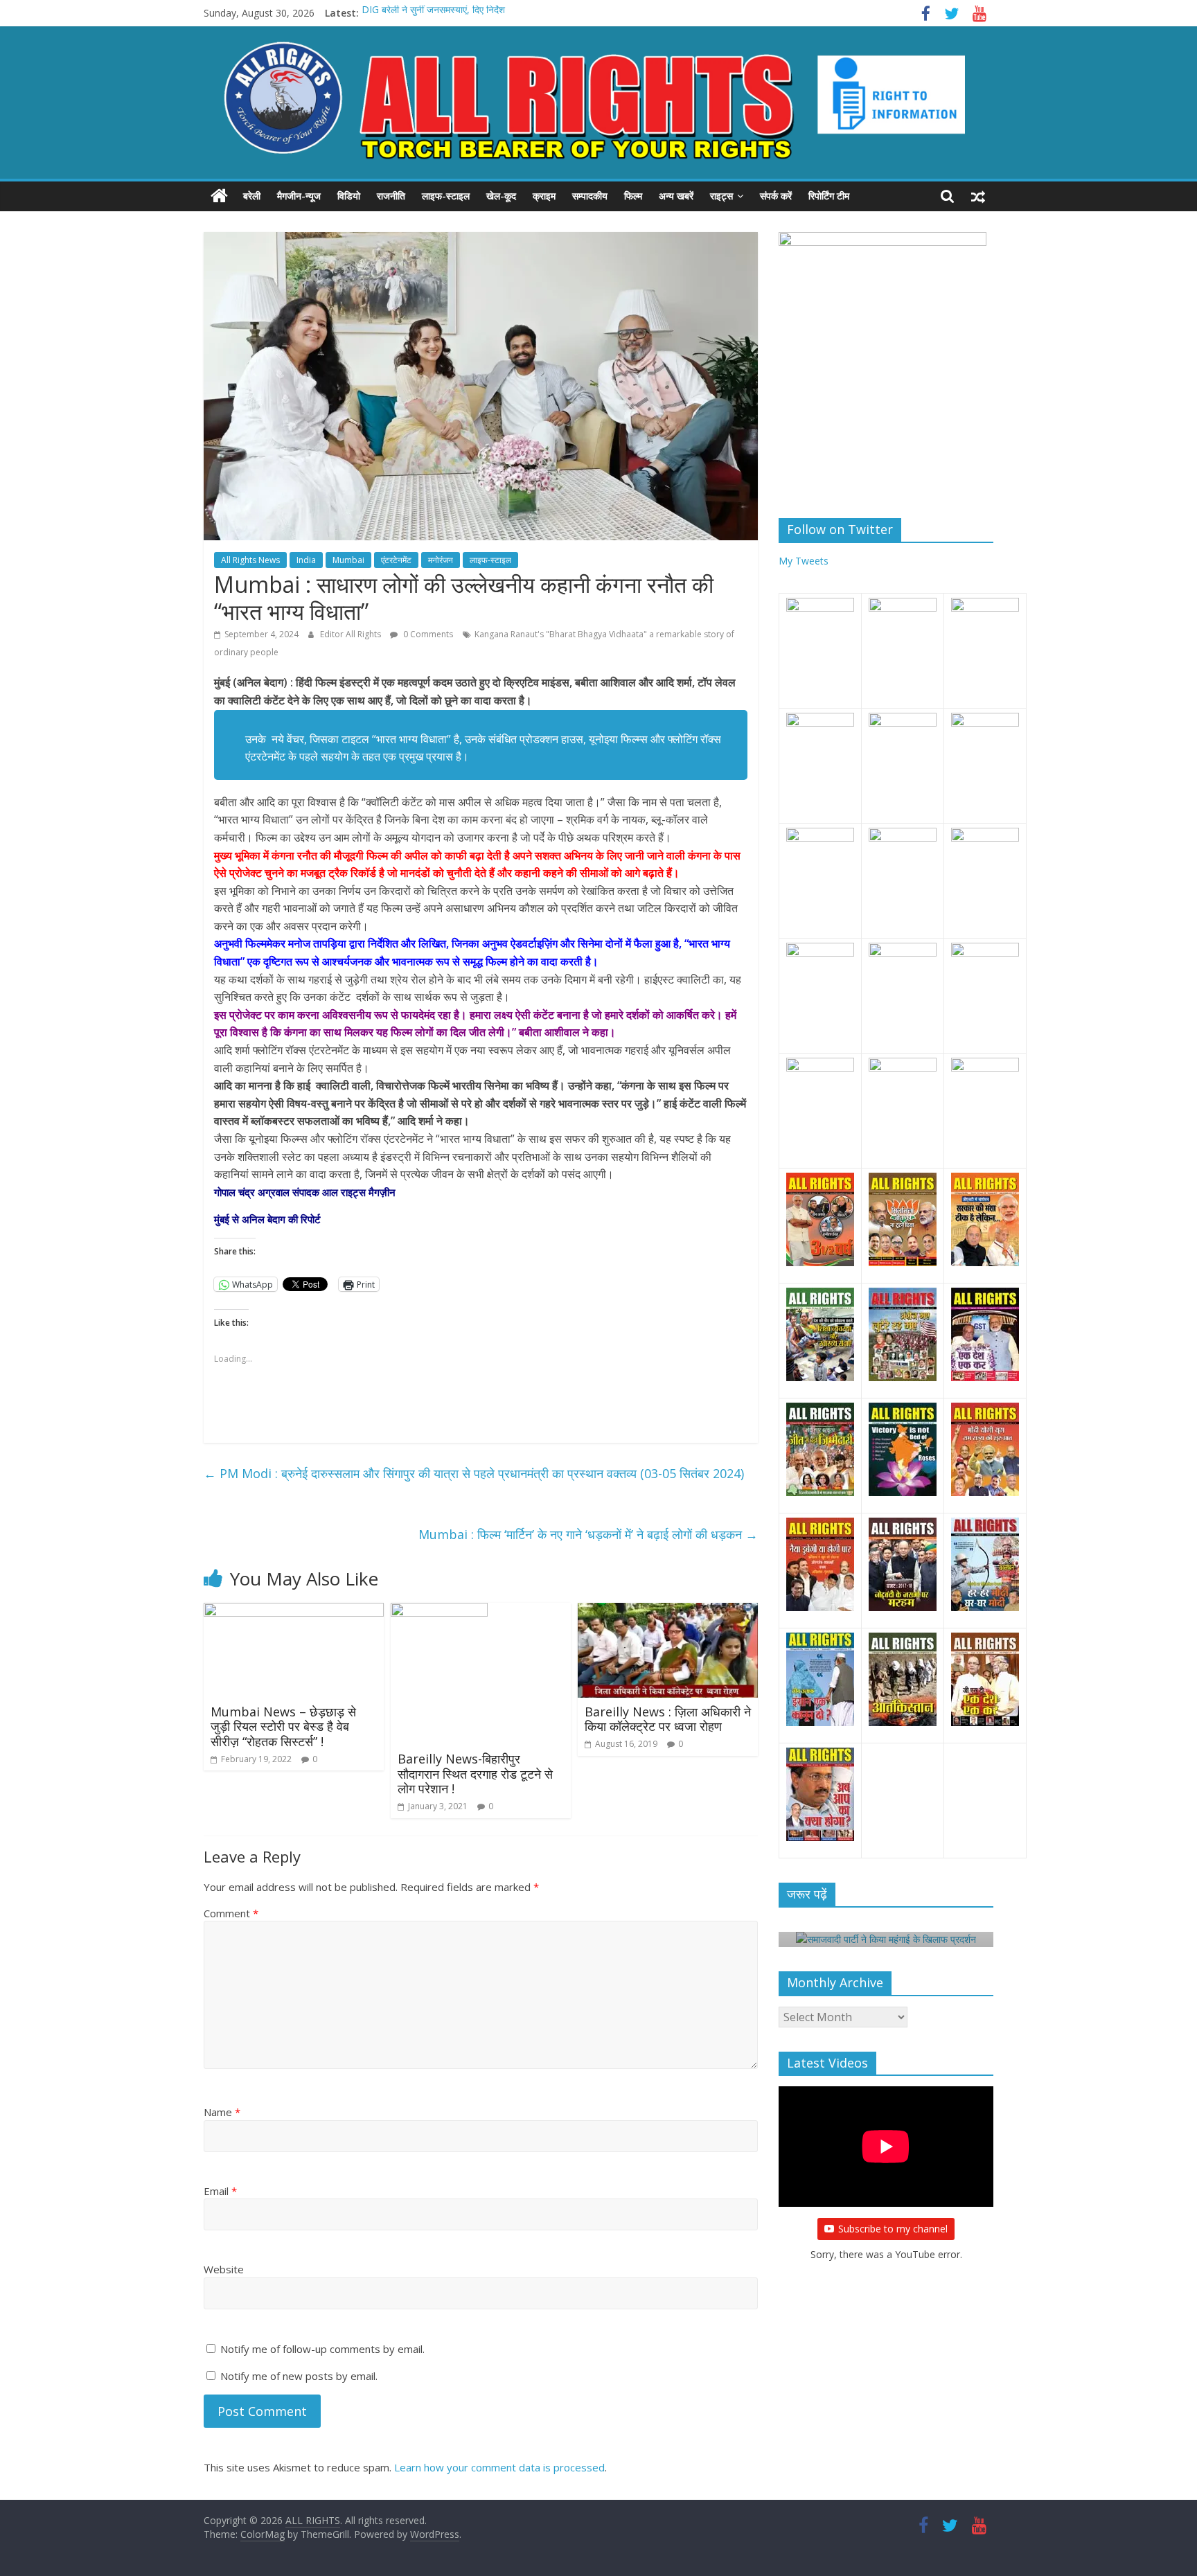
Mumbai (348, 560)
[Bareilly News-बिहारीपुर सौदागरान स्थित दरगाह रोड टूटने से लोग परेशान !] (439, 1611)
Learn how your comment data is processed (499, 2467)
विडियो (349, 196)
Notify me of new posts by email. (299, 2376)
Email (220, 2191)
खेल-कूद (501, 196)
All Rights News (250, 560)
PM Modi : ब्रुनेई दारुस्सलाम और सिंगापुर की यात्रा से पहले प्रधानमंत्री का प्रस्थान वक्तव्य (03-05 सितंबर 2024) (474, 1473)
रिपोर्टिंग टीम (829, 196)
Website (224, 2269)
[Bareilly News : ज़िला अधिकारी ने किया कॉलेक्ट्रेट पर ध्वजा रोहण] (668, 1611)
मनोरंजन (441, 560)
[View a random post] (978, 196)
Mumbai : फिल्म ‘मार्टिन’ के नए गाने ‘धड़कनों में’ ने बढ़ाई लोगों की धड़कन (588, 1534)
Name (222, 2112)
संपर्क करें (776, 196)
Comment (231, 1913)
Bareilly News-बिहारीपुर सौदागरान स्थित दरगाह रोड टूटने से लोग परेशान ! (475, 1774)
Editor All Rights (352, 634)
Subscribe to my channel (893, 2229)
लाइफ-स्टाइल (446, 196)
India (306, 560)
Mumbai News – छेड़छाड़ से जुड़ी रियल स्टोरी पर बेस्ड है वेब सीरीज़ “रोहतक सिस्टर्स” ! (283, 1726)
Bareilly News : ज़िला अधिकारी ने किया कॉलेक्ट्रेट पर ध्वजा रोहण (668, 1719)
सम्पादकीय (590, 196)
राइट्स (721, 196)
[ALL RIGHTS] (219, 196)
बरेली (252, 196)
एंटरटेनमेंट (396, 560)
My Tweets (804, 561)
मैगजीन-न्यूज (299, 196)
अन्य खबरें (676, 196)
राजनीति (391, 196)
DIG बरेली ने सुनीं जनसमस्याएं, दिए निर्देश (433, 13)
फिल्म (633, 196)
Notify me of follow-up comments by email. (322, 2349)
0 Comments (427, 634)
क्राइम (544, 196)
